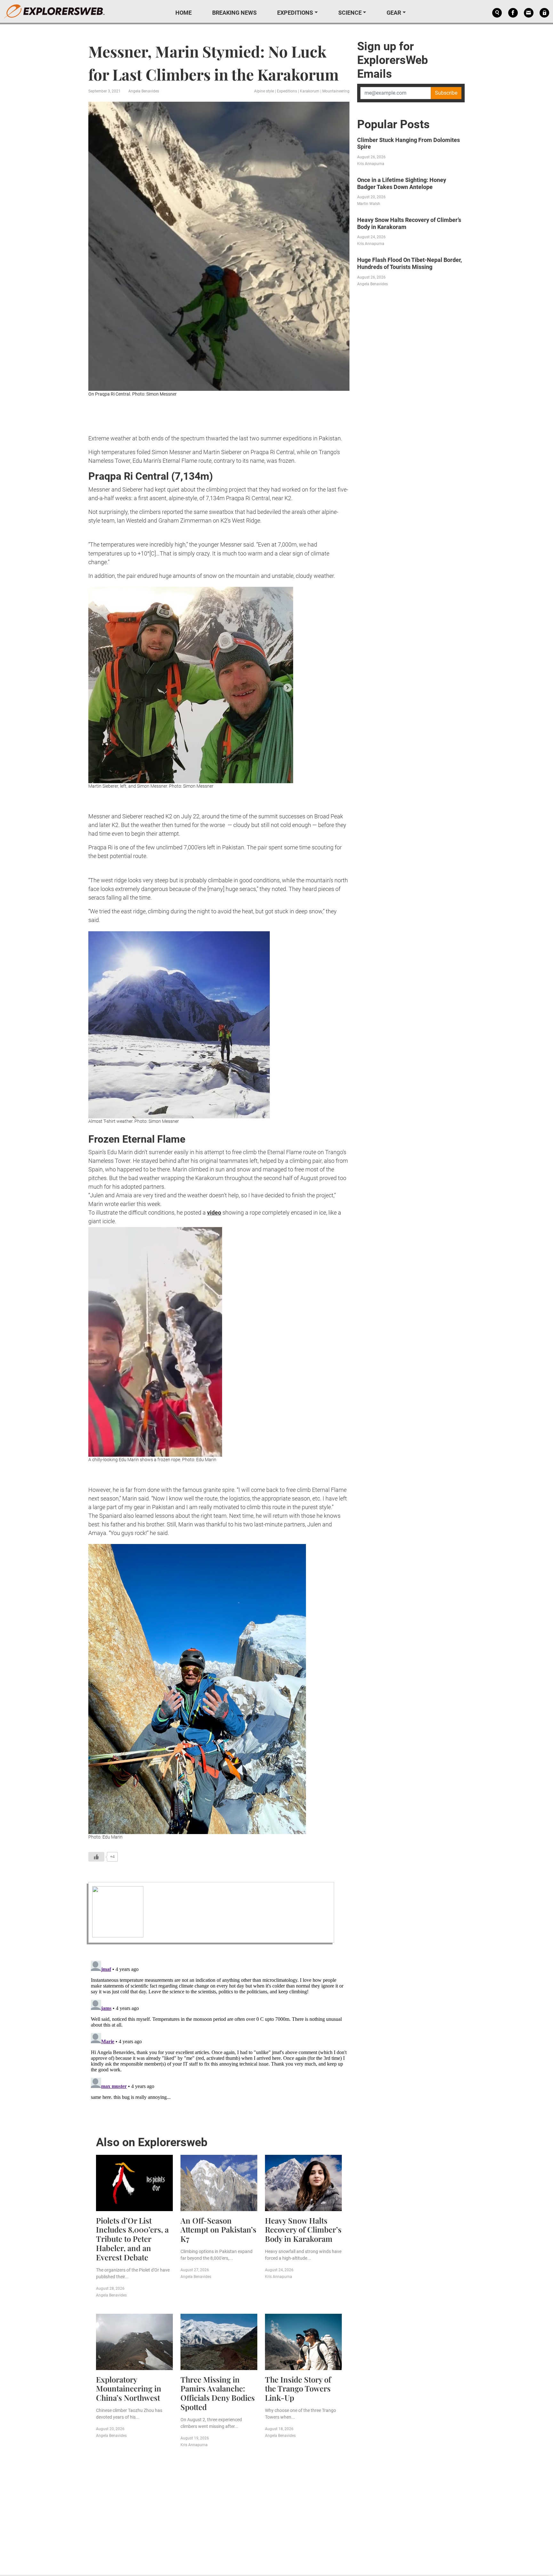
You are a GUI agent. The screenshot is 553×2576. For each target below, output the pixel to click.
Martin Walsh (369, 204)
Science (350, 13)
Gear (394, 13)
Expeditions (295, 13)
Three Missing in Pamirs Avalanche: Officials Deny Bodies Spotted (218, 2393)
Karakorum (310, 91)
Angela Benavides (144, 91)
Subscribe (446, 93)
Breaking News (234, 13)
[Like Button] (96, 1857)
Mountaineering (336, 91)
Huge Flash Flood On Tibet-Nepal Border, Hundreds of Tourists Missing (409, 263)
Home (184, 13)
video (214, 1213)
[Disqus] (219, 2038)
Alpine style (264, 91)
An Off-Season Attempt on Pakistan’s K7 (218, 2230)
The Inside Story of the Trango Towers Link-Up (298, 2389)
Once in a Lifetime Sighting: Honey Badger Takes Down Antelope (402, 183)
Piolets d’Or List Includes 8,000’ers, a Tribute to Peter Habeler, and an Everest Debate (132, 2239)
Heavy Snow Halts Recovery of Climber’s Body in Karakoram (303, 2230)
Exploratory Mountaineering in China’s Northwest (129, 2389)
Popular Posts (393, 124)
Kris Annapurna (279, 2277)
